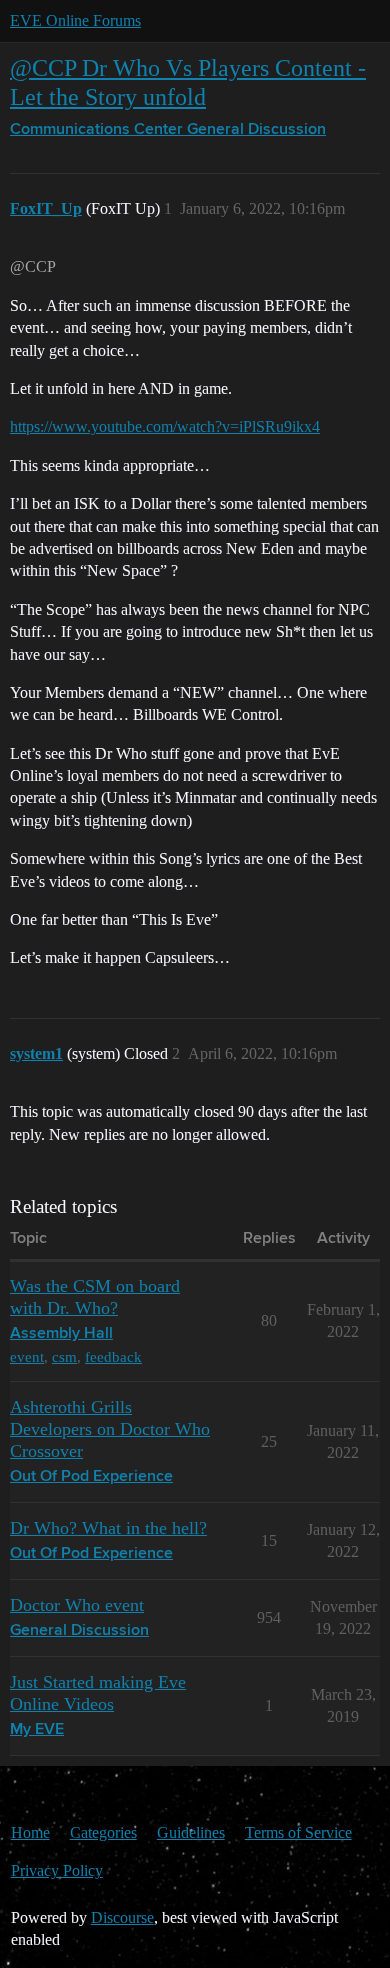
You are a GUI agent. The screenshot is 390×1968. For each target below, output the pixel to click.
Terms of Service (298, 1832)
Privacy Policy (57, 1870)
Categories (103, 1832)
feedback (113, 1356)
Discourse (122, 1917)
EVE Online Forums (75, 20)
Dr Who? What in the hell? (108, 1528)
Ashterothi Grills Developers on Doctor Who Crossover (110, 1429)
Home (30, 1832)
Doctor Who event (77, 1605)
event (27, 1356)
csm (64, 1356)
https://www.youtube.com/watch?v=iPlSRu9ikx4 (165, 426)
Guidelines (191, 1832)
